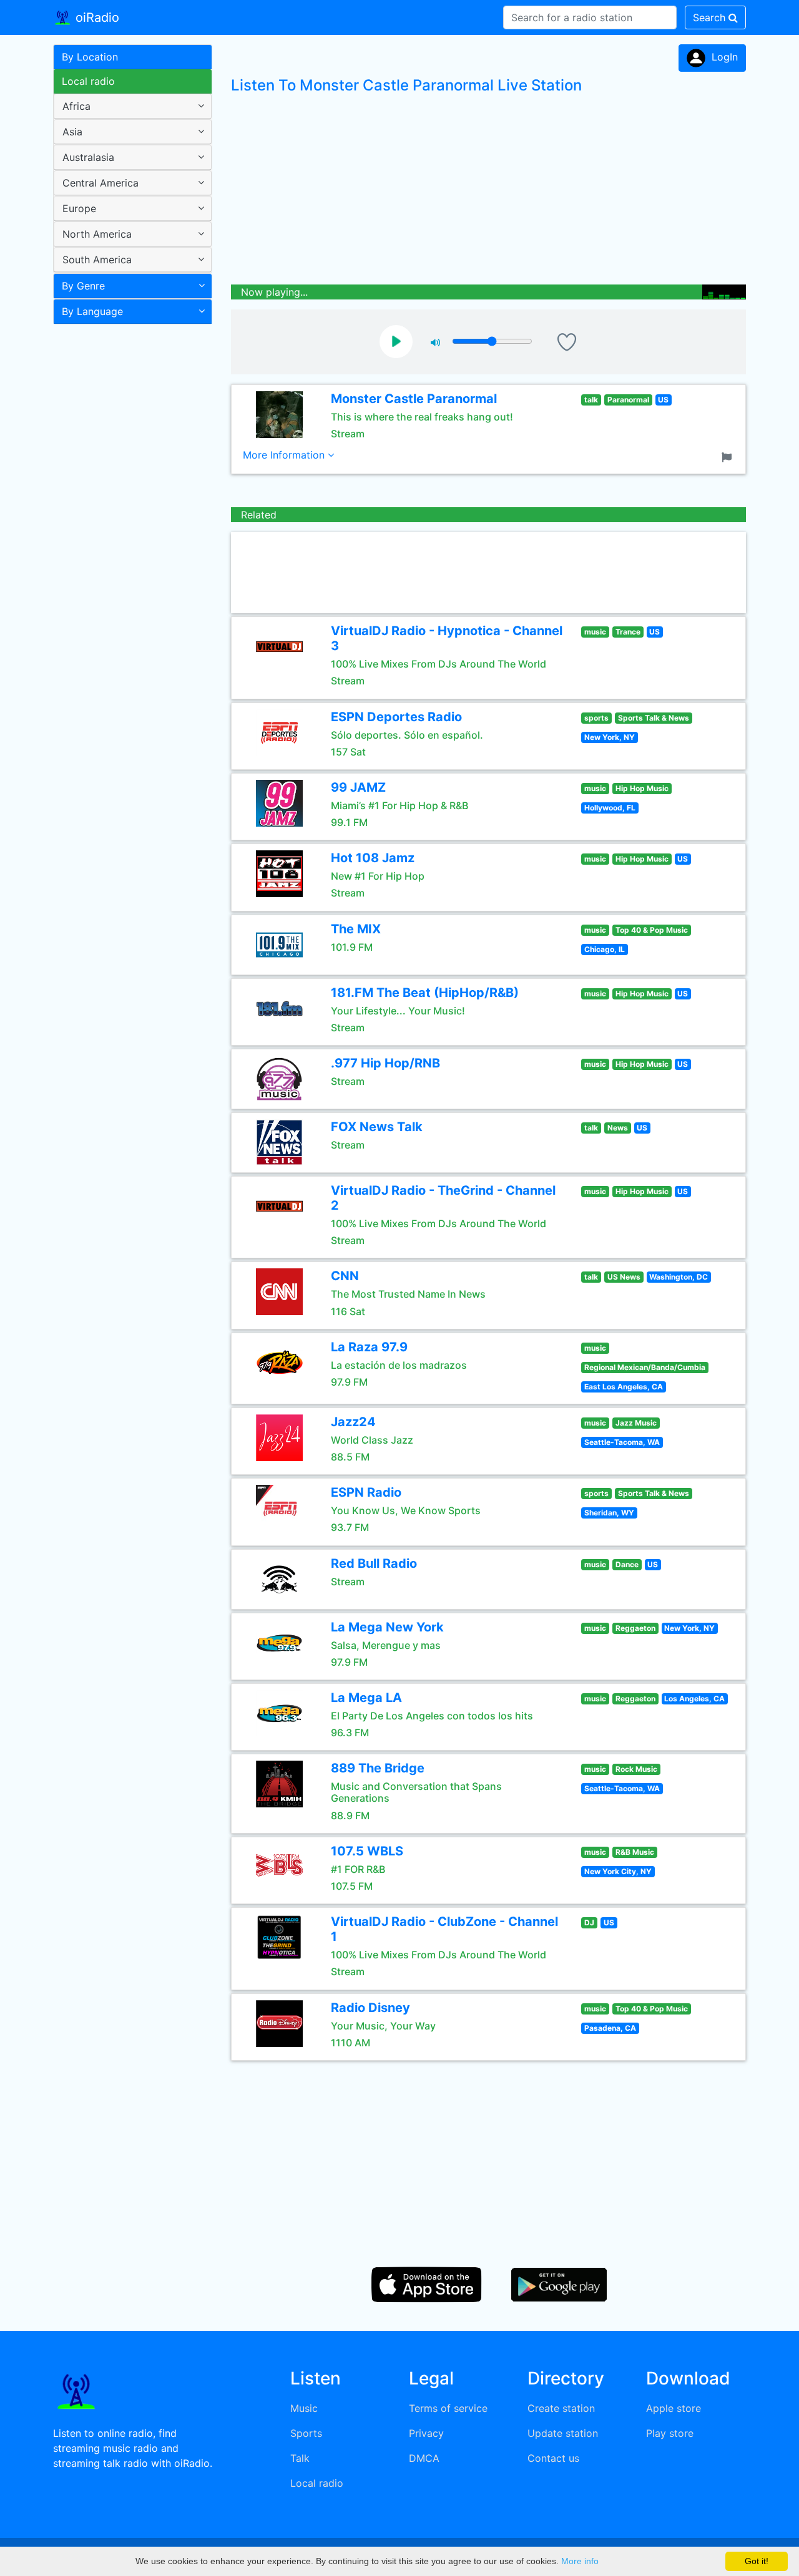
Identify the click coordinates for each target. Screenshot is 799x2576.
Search (711, 17)
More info (580, 2561)
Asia (72, 132)
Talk (300, 2458)
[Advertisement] (128, 527)
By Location (90, 57)
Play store (670, 2433)
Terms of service (448, 2408)
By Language (92, 311)
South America (97, 260)
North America (97, 234)
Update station (563, 2433)
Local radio (88, 81)
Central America (100, 183)
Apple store (674, 2408)
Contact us (553, 2458)
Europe (79, 208)
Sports (306, 2433)
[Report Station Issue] (729, 456)
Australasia (88, 157)
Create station (561, 2408)
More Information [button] (285, 455)
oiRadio (96, 17)
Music (304, 2408)
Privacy (426, 2433)
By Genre (83, 286)
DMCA (424, 2458)
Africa (76, 106)
